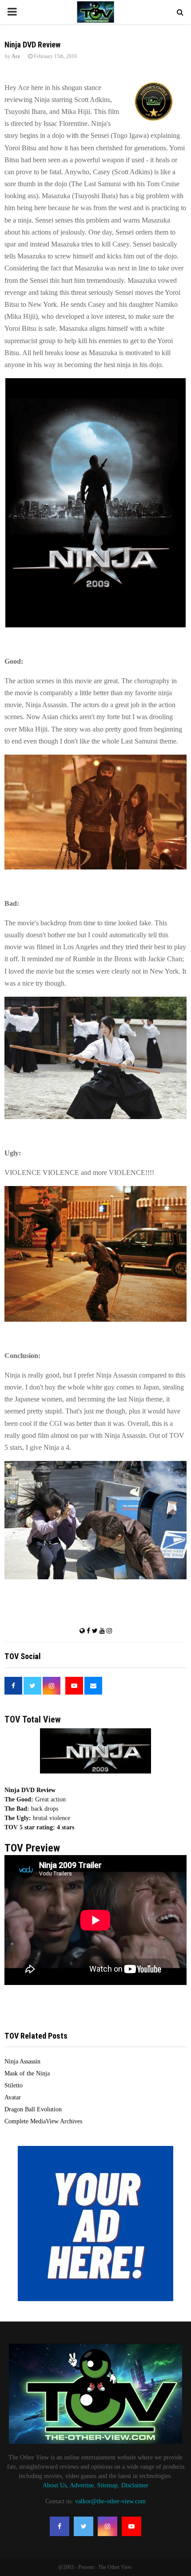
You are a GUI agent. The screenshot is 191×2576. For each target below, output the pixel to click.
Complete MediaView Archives (43, 2121)
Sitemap (107, 2485)
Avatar (13, 2097)
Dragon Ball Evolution (33, 2109)
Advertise (82, 2485)
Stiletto (14, 2085)
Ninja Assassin (22, 2061)
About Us (55, 2485)
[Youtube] (131, 2526)
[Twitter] (84, 2526)
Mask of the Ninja (27, 2073)
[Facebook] (60, 2526)
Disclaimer (135, 2485)
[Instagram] (107, 2526)
